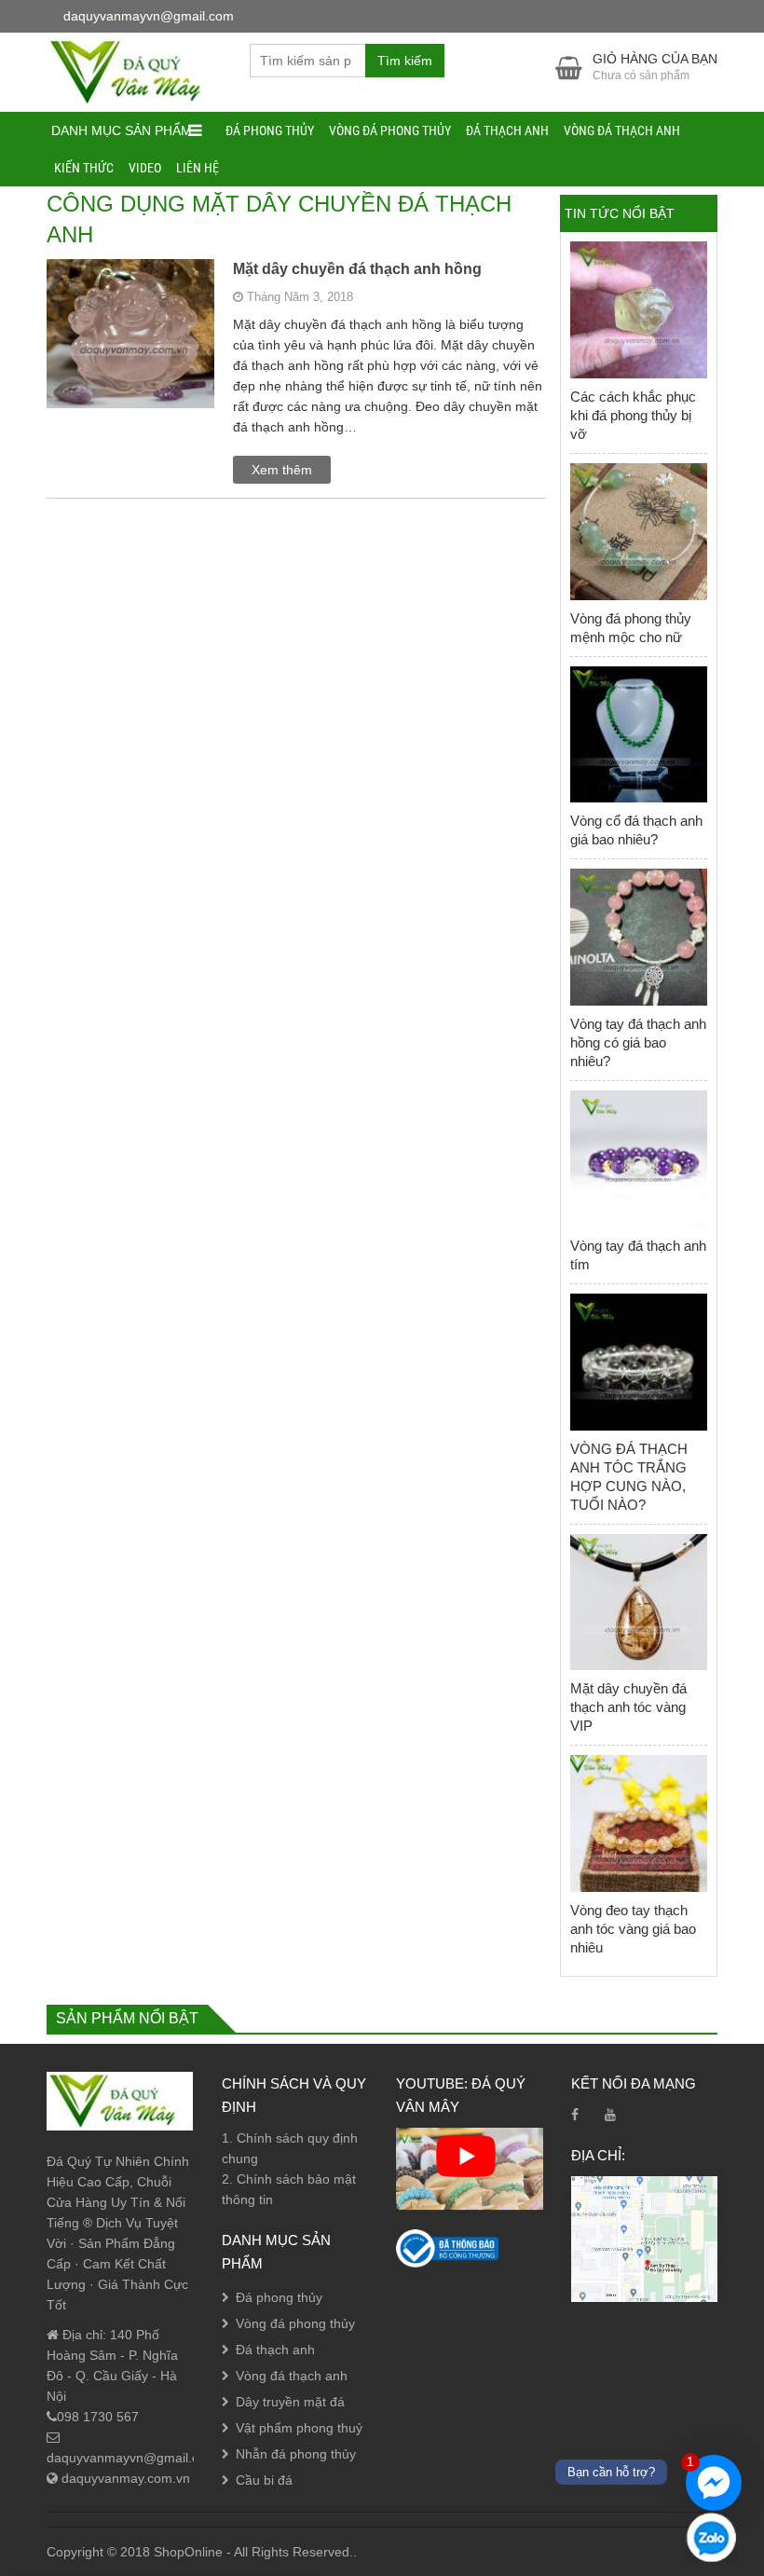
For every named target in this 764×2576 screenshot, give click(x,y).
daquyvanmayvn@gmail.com (132, 2458)
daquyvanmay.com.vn (124, 2478)
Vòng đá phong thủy (390, 130)
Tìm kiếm (405, 61)
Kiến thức (84, 168)
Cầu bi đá (264, 2480)
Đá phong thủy (270, 130)
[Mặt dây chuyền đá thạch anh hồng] (130, 356)
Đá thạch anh (507, 130)
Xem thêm (282, 470)
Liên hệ (198, 168)
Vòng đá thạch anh (622, 130)
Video (145, 168)
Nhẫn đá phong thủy (296, 2454)
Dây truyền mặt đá (290, 2402)
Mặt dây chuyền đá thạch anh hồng (357, 269)
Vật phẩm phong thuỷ (299, 2428)
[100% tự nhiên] (134, 71)
